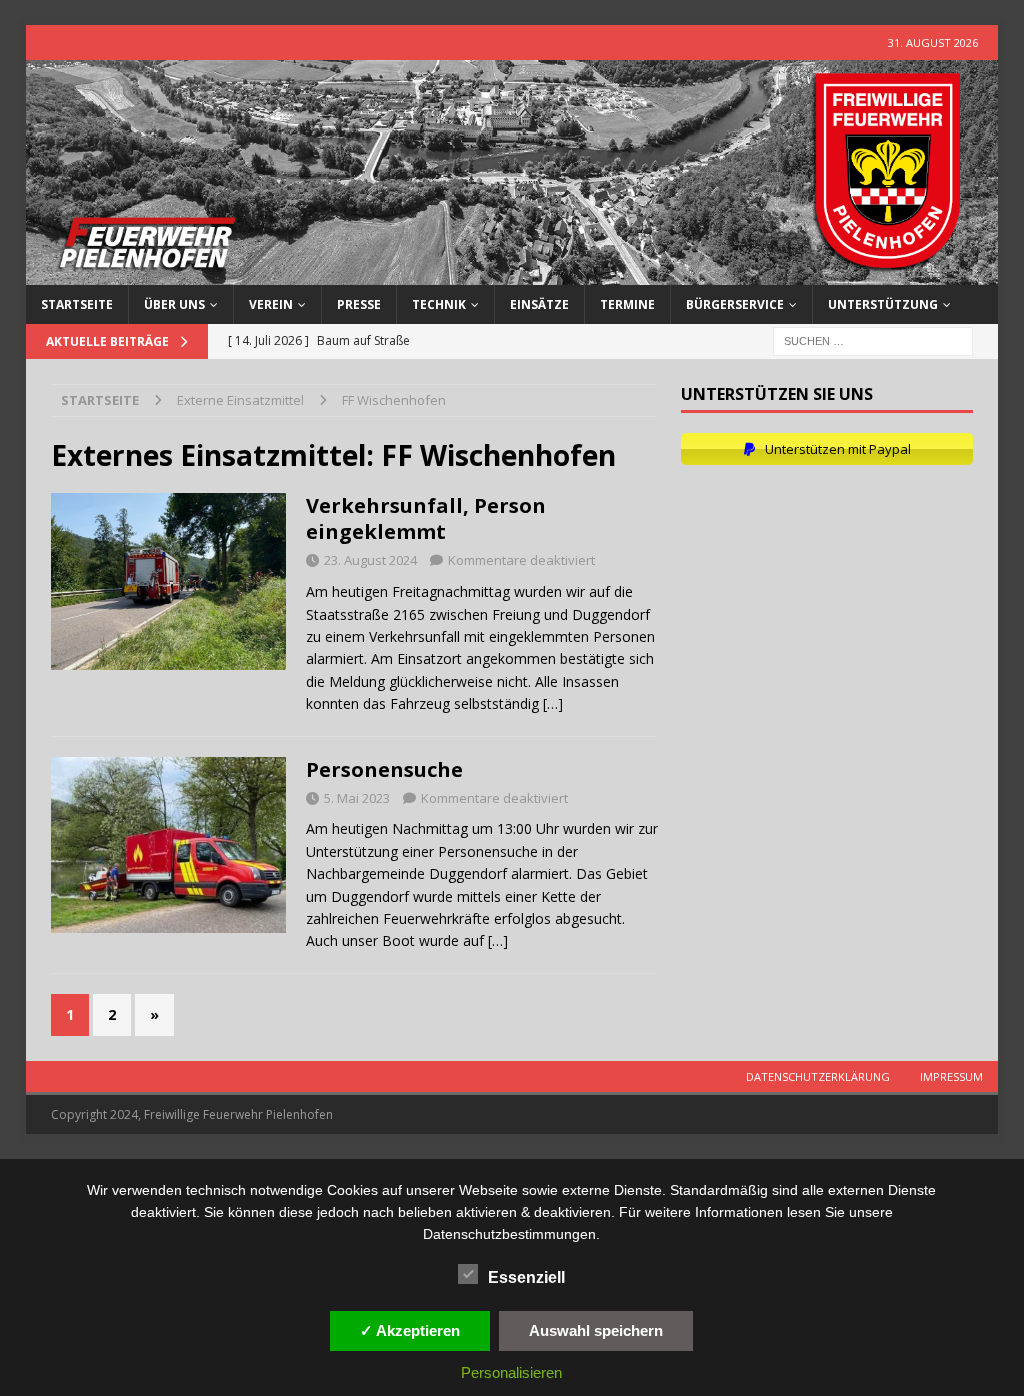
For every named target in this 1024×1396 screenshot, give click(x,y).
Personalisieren (511, 1372)
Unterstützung (883, 304)
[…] (553, 703)
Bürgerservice (735, 304)
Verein (271, 304)
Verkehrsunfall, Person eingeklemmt (426, 518)
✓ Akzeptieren (410, 1330)
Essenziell (526, 1277)
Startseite (77, 304)
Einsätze (539, 304)
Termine (627, 304)
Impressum (951, 1076)
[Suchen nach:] (873, 340)
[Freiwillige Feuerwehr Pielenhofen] (512, 273)
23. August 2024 (370, 560)
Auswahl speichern (596, 1330)
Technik (439, 304)
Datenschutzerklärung (818, 1076)
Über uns (174, 304)
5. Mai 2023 (357, 798)
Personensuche (384, 769)
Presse (359, 304)
